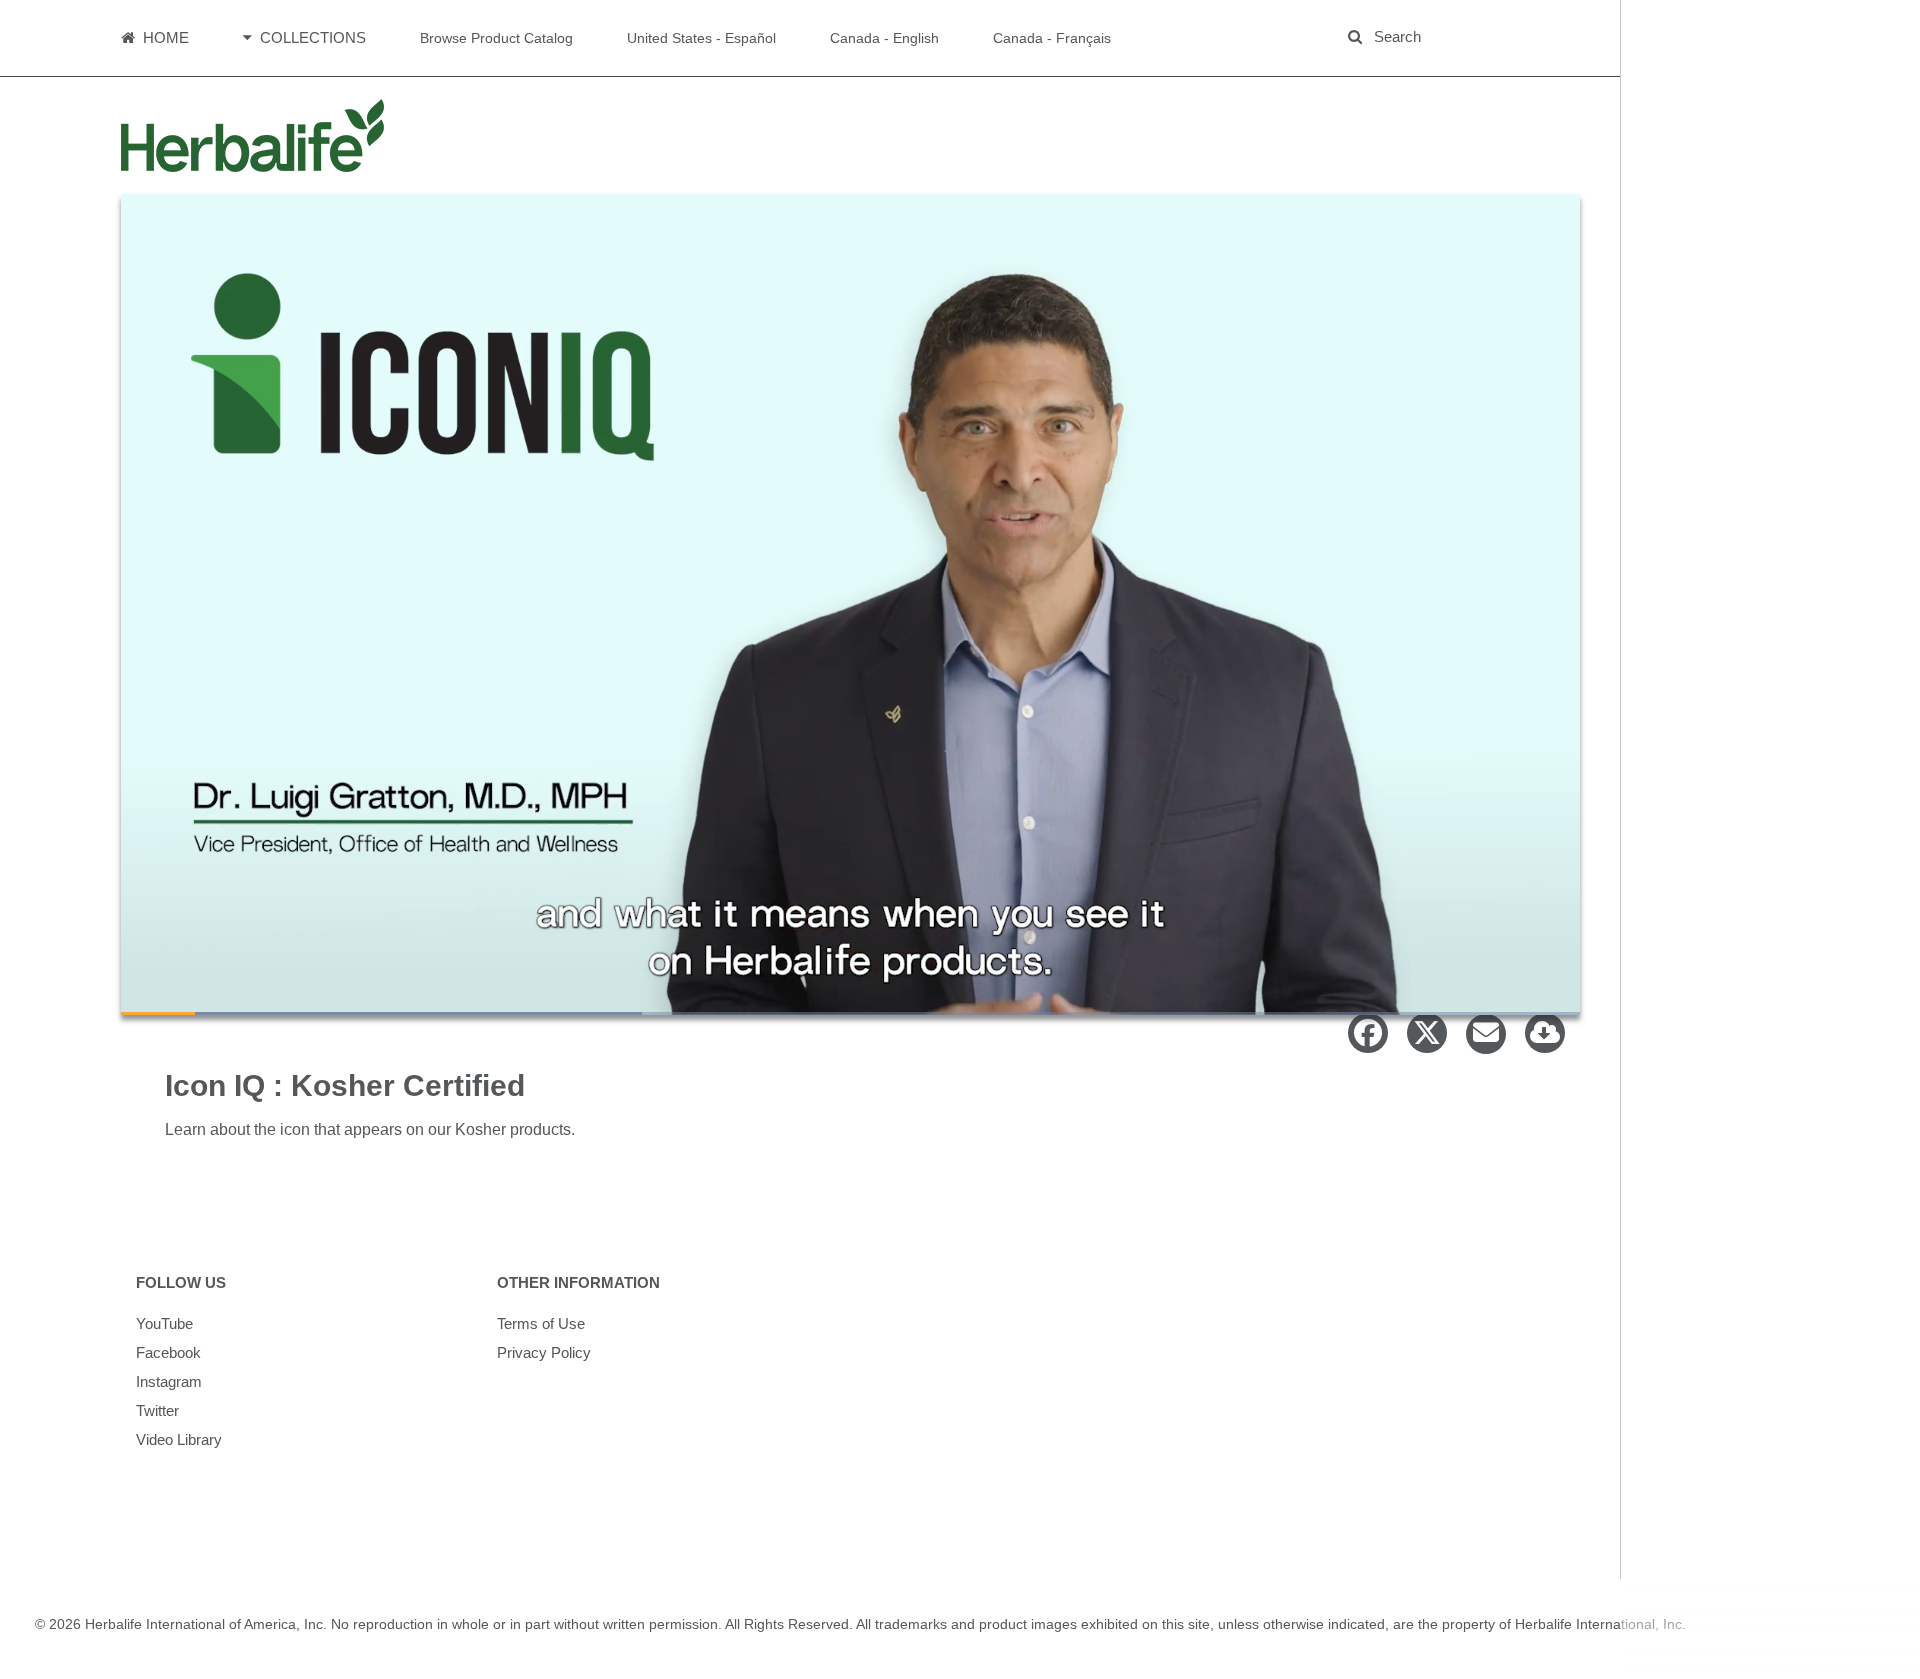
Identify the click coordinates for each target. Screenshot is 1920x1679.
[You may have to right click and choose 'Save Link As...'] (1537, 1038)
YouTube (164, 1323)
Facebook (168, 1352)
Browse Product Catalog (496, 38)
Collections (311, 37)
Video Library (179, 1439)
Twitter (157, 1410)
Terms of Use (541, 1323)
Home (164, 37)
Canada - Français (1052, 38)
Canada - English (884, 38)
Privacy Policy (544, 1352)
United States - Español (701, 38)
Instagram (169, 1381)
